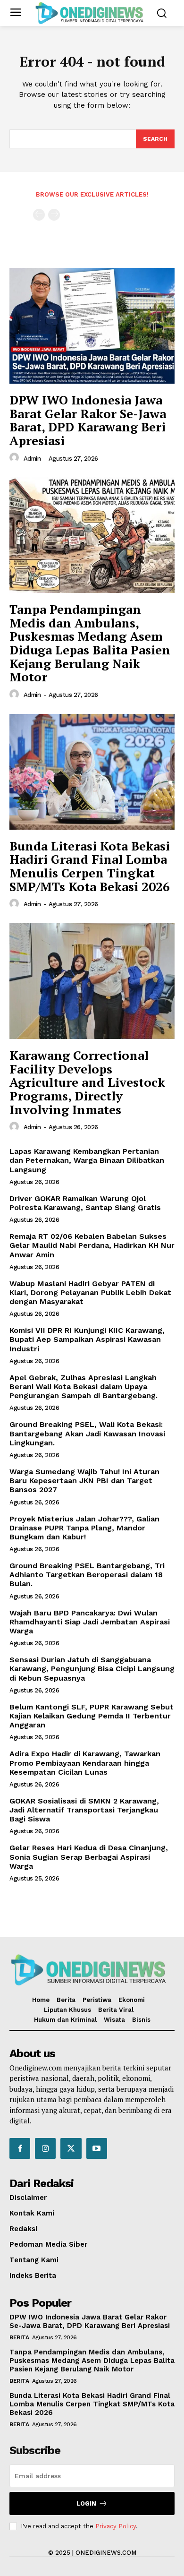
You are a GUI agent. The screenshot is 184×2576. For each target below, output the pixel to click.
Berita (19, 2337)
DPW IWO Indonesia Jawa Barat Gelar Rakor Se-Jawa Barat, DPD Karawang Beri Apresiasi (88, 420)
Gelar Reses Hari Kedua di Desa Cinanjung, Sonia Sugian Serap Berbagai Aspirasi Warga (89, 1857)
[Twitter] (71, 2148)
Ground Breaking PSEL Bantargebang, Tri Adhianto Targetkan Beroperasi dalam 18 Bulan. (87, 1575)
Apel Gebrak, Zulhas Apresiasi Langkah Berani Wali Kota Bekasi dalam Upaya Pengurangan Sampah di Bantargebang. (84, 1387)
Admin (32, 459)
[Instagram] (45, 2148)
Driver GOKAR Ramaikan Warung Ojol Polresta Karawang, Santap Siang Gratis (85, 1203)
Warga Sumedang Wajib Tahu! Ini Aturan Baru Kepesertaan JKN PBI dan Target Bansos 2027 (84, 1481)
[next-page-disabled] (54, 215)
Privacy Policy (116, 2526)
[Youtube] (97, 2148)
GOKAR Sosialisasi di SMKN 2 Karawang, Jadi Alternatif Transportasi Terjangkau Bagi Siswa (84, 1810)
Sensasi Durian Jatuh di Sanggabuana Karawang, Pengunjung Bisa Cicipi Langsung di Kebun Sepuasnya (92, 1669)
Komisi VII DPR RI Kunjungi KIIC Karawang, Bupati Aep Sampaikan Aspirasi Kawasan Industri (87, 1339)
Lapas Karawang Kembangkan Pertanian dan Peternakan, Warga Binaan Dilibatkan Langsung (87, 1160)
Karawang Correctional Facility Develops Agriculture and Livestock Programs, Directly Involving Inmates (87, 1082)
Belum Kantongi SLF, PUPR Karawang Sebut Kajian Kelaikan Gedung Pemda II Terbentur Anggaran (92, 1716)
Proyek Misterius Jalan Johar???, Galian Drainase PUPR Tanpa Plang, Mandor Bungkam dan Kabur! (84, 1528)
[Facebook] (20, 2148)
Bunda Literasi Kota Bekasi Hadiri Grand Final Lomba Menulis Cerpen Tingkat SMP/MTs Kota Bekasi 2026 (90, 866)
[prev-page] (39, 215)
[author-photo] (16, 458)
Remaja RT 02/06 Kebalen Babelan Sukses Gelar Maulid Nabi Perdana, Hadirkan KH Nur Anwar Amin (92, 1245)
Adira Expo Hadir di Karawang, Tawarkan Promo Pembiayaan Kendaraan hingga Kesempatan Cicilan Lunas (85, 1763)
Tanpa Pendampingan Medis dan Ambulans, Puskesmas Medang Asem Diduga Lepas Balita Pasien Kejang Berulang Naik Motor (90, 643)
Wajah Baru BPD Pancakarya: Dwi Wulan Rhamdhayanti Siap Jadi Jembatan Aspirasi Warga (90, 1622)
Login (86, 2503)
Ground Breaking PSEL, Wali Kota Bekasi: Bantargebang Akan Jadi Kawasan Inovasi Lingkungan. (87, 1433)
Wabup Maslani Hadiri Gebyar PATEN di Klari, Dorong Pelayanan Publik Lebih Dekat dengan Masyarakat (90, 1292)
